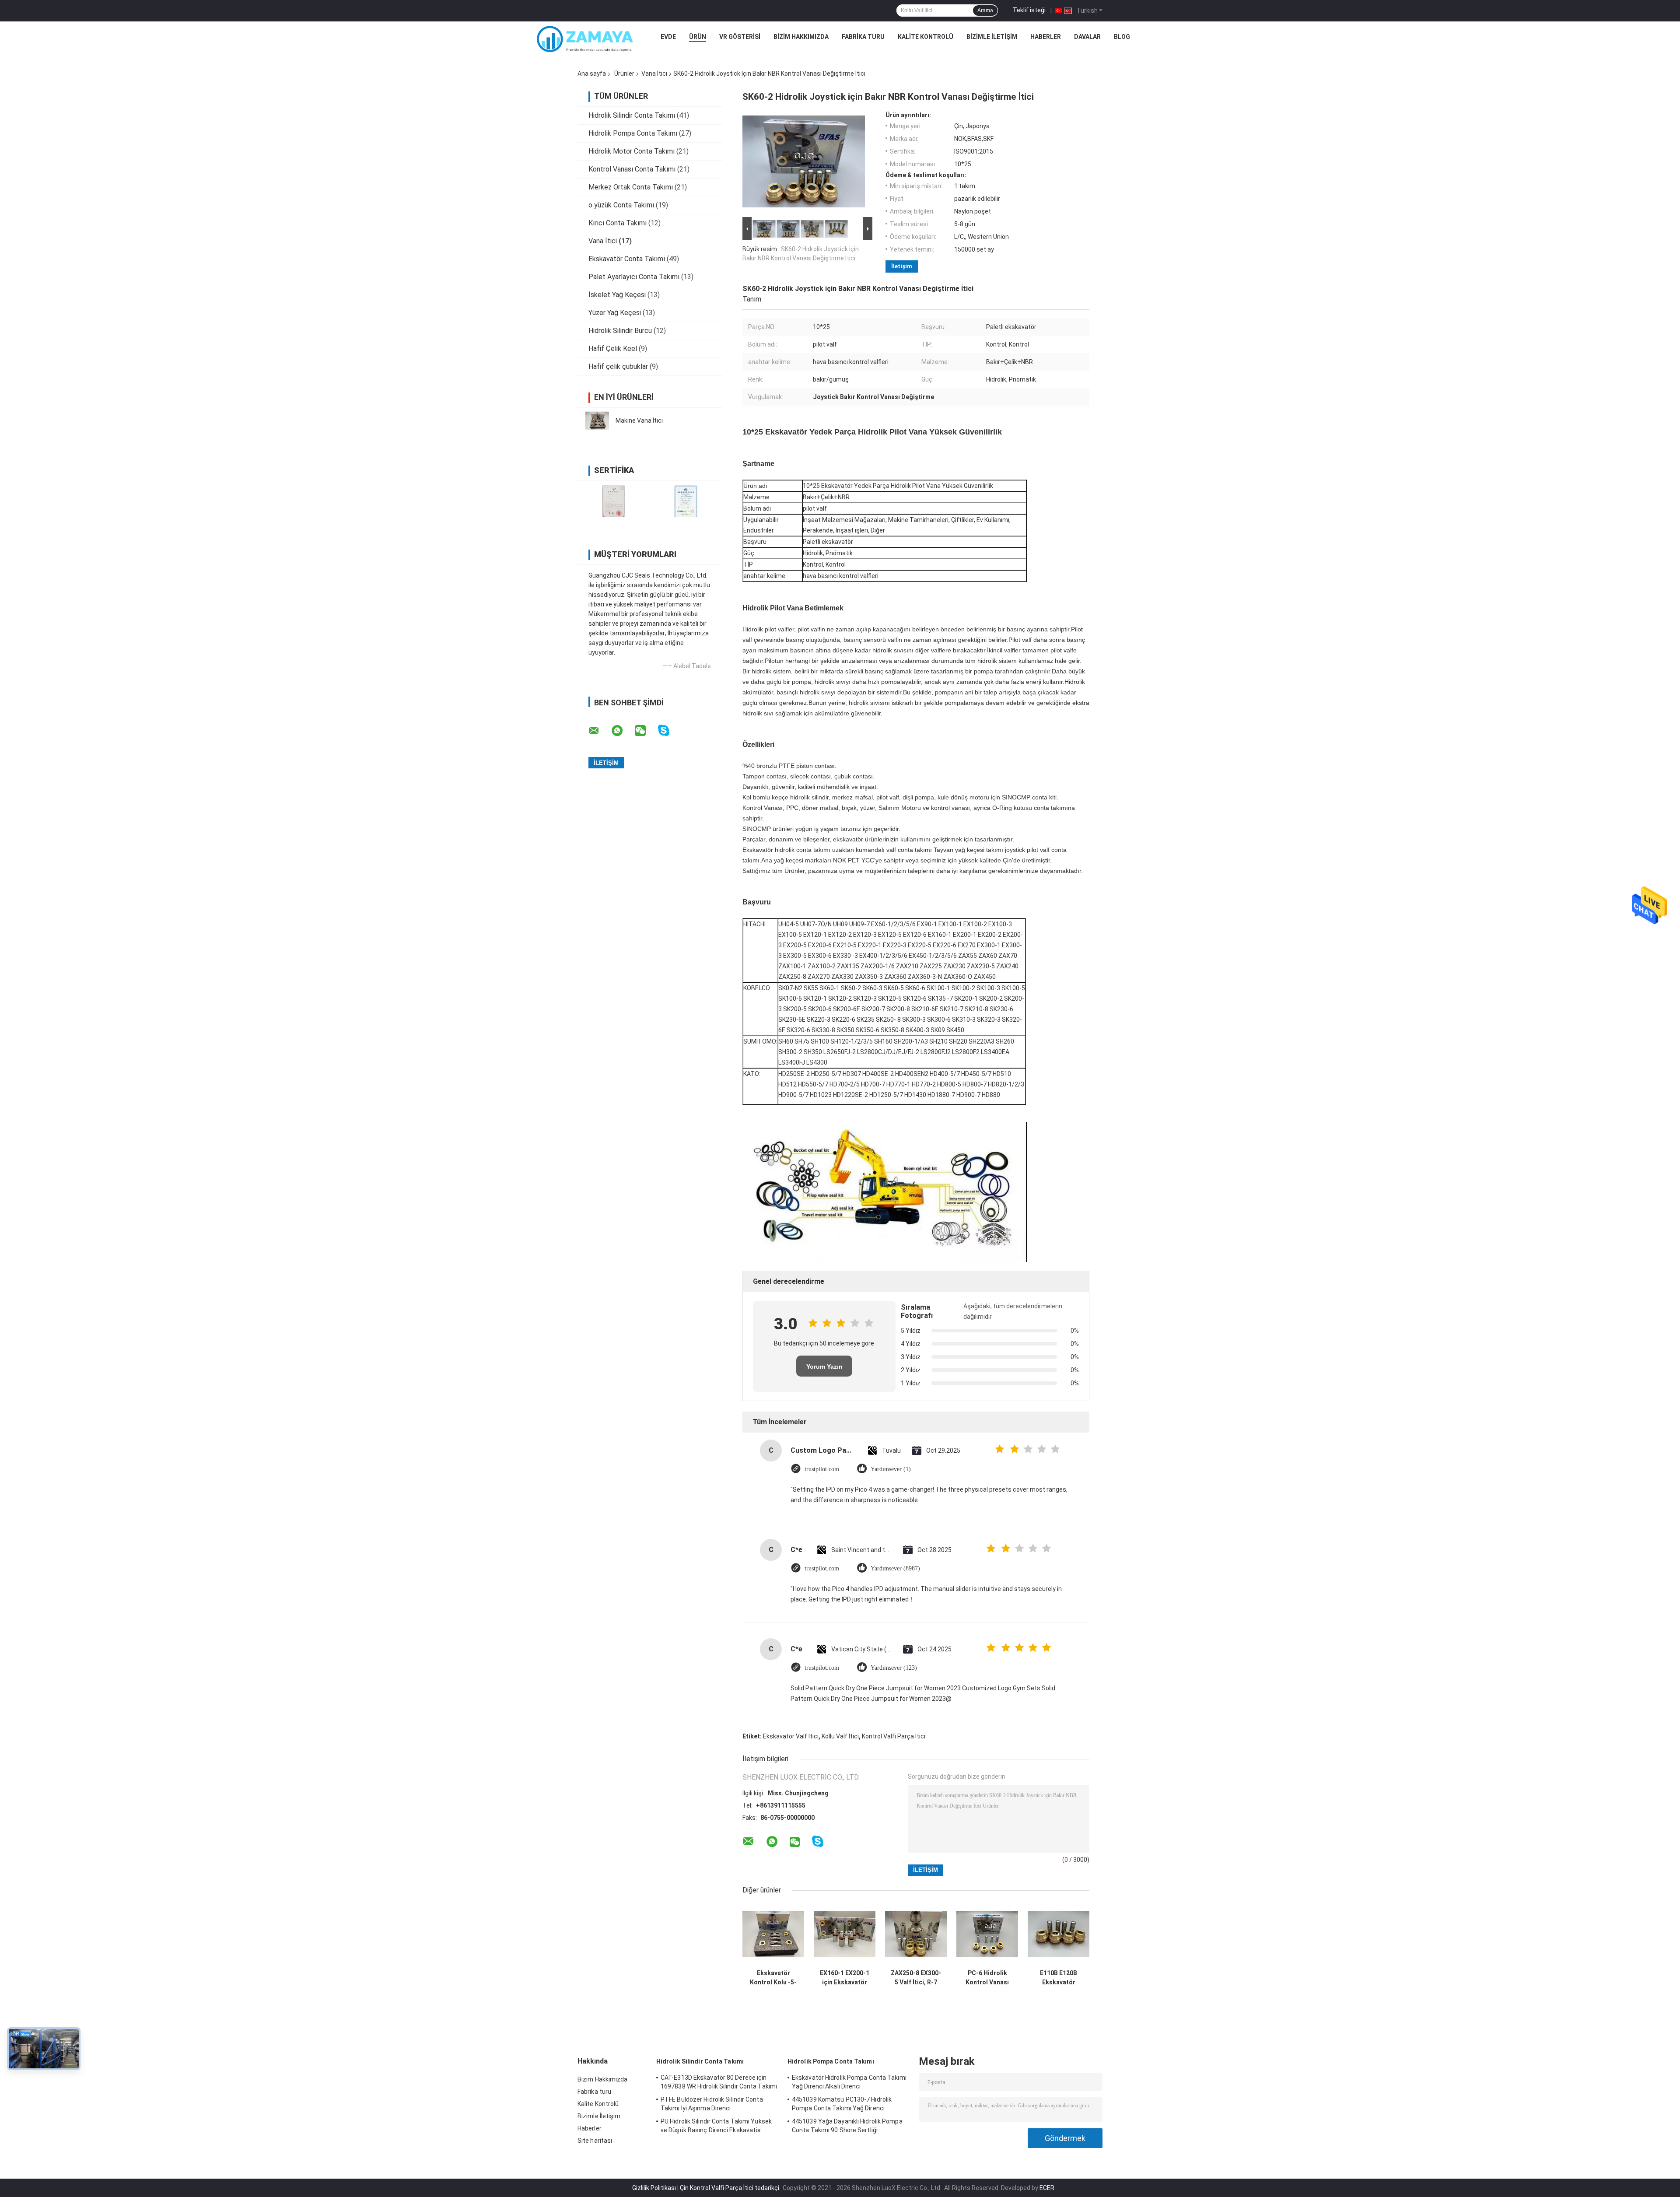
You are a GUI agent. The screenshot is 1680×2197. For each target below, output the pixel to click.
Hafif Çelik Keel (613, 349)
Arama (985, 11)
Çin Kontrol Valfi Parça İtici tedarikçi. (731, 2188)
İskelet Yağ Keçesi (617, 295)
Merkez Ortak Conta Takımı (631, 187)
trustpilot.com (822, 1469)
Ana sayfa (592, 74)
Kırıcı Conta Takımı (618, 223)
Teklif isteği (1029, 10)
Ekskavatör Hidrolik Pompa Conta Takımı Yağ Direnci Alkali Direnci (849, 2082)
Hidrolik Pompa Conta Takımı (633, 133)
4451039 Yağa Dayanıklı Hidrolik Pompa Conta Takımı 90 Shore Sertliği (847, 2126)
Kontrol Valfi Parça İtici (894, 1736)
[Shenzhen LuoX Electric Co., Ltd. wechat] (646, 731)
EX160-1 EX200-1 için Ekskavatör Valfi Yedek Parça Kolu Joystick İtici (845, 1978)
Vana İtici (654, 74)
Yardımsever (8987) (895, 1568)
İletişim (902, 266)
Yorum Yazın (824, 1367)
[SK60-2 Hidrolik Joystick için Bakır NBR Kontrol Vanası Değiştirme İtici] (804, 163)
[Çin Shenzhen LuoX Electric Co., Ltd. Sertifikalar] (614, 501)
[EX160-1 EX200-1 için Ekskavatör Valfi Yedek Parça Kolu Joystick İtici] (845, 1934)
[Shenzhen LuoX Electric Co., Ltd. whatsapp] (623, 731)
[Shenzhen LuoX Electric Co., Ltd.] (585, 39)
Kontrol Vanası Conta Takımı (632, 169)
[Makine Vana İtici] (597, 420)
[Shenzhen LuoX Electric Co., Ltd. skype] (669, 731)
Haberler (1046, 37)
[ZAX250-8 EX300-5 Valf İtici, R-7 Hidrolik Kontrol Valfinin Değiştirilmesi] (916, 1934)
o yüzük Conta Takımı (621, 205)
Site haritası (595, 2141)
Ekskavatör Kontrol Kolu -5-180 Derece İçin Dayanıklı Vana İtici (773, 1978)
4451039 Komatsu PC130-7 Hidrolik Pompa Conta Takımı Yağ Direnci (842, 2104)
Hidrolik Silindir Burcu (620, 331)
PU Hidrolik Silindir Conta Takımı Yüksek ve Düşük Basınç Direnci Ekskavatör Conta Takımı (716, 2127)
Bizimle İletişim (992, 37)
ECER (1047, 2188)
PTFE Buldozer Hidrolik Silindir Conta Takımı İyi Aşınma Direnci (712, 2104)
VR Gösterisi (740, 37)
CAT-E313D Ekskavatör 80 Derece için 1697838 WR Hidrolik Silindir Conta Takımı (719, 2082)
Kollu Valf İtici (840, 1736)
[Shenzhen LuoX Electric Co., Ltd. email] (599, 731)
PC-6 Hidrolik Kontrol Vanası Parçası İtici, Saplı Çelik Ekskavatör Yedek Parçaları (987, 1978)
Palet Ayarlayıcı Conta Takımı (634, 277)
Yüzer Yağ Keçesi (615, 313)
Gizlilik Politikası (654, 2188)
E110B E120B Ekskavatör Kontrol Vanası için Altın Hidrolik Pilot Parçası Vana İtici (1059, 1978)
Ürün (698, 37)
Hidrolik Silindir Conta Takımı (632, 115)
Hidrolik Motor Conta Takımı (632, 151)
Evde (668, 37)
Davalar (1087, 37)
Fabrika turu (863, 37)
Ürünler (624, 74)
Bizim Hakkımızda (801, 37)
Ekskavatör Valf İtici (791, 1736)
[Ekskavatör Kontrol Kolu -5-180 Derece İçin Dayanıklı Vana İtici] (773, 1934)
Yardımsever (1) (891, 1469)
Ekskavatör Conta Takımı (627, 259)
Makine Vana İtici (639, 420)
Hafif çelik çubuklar (618, 366)
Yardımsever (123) (894, 1668)
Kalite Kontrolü (926, 37)
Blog (1122, 37)
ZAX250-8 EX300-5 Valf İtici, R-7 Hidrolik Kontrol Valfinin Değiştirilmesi (916, 1978)
